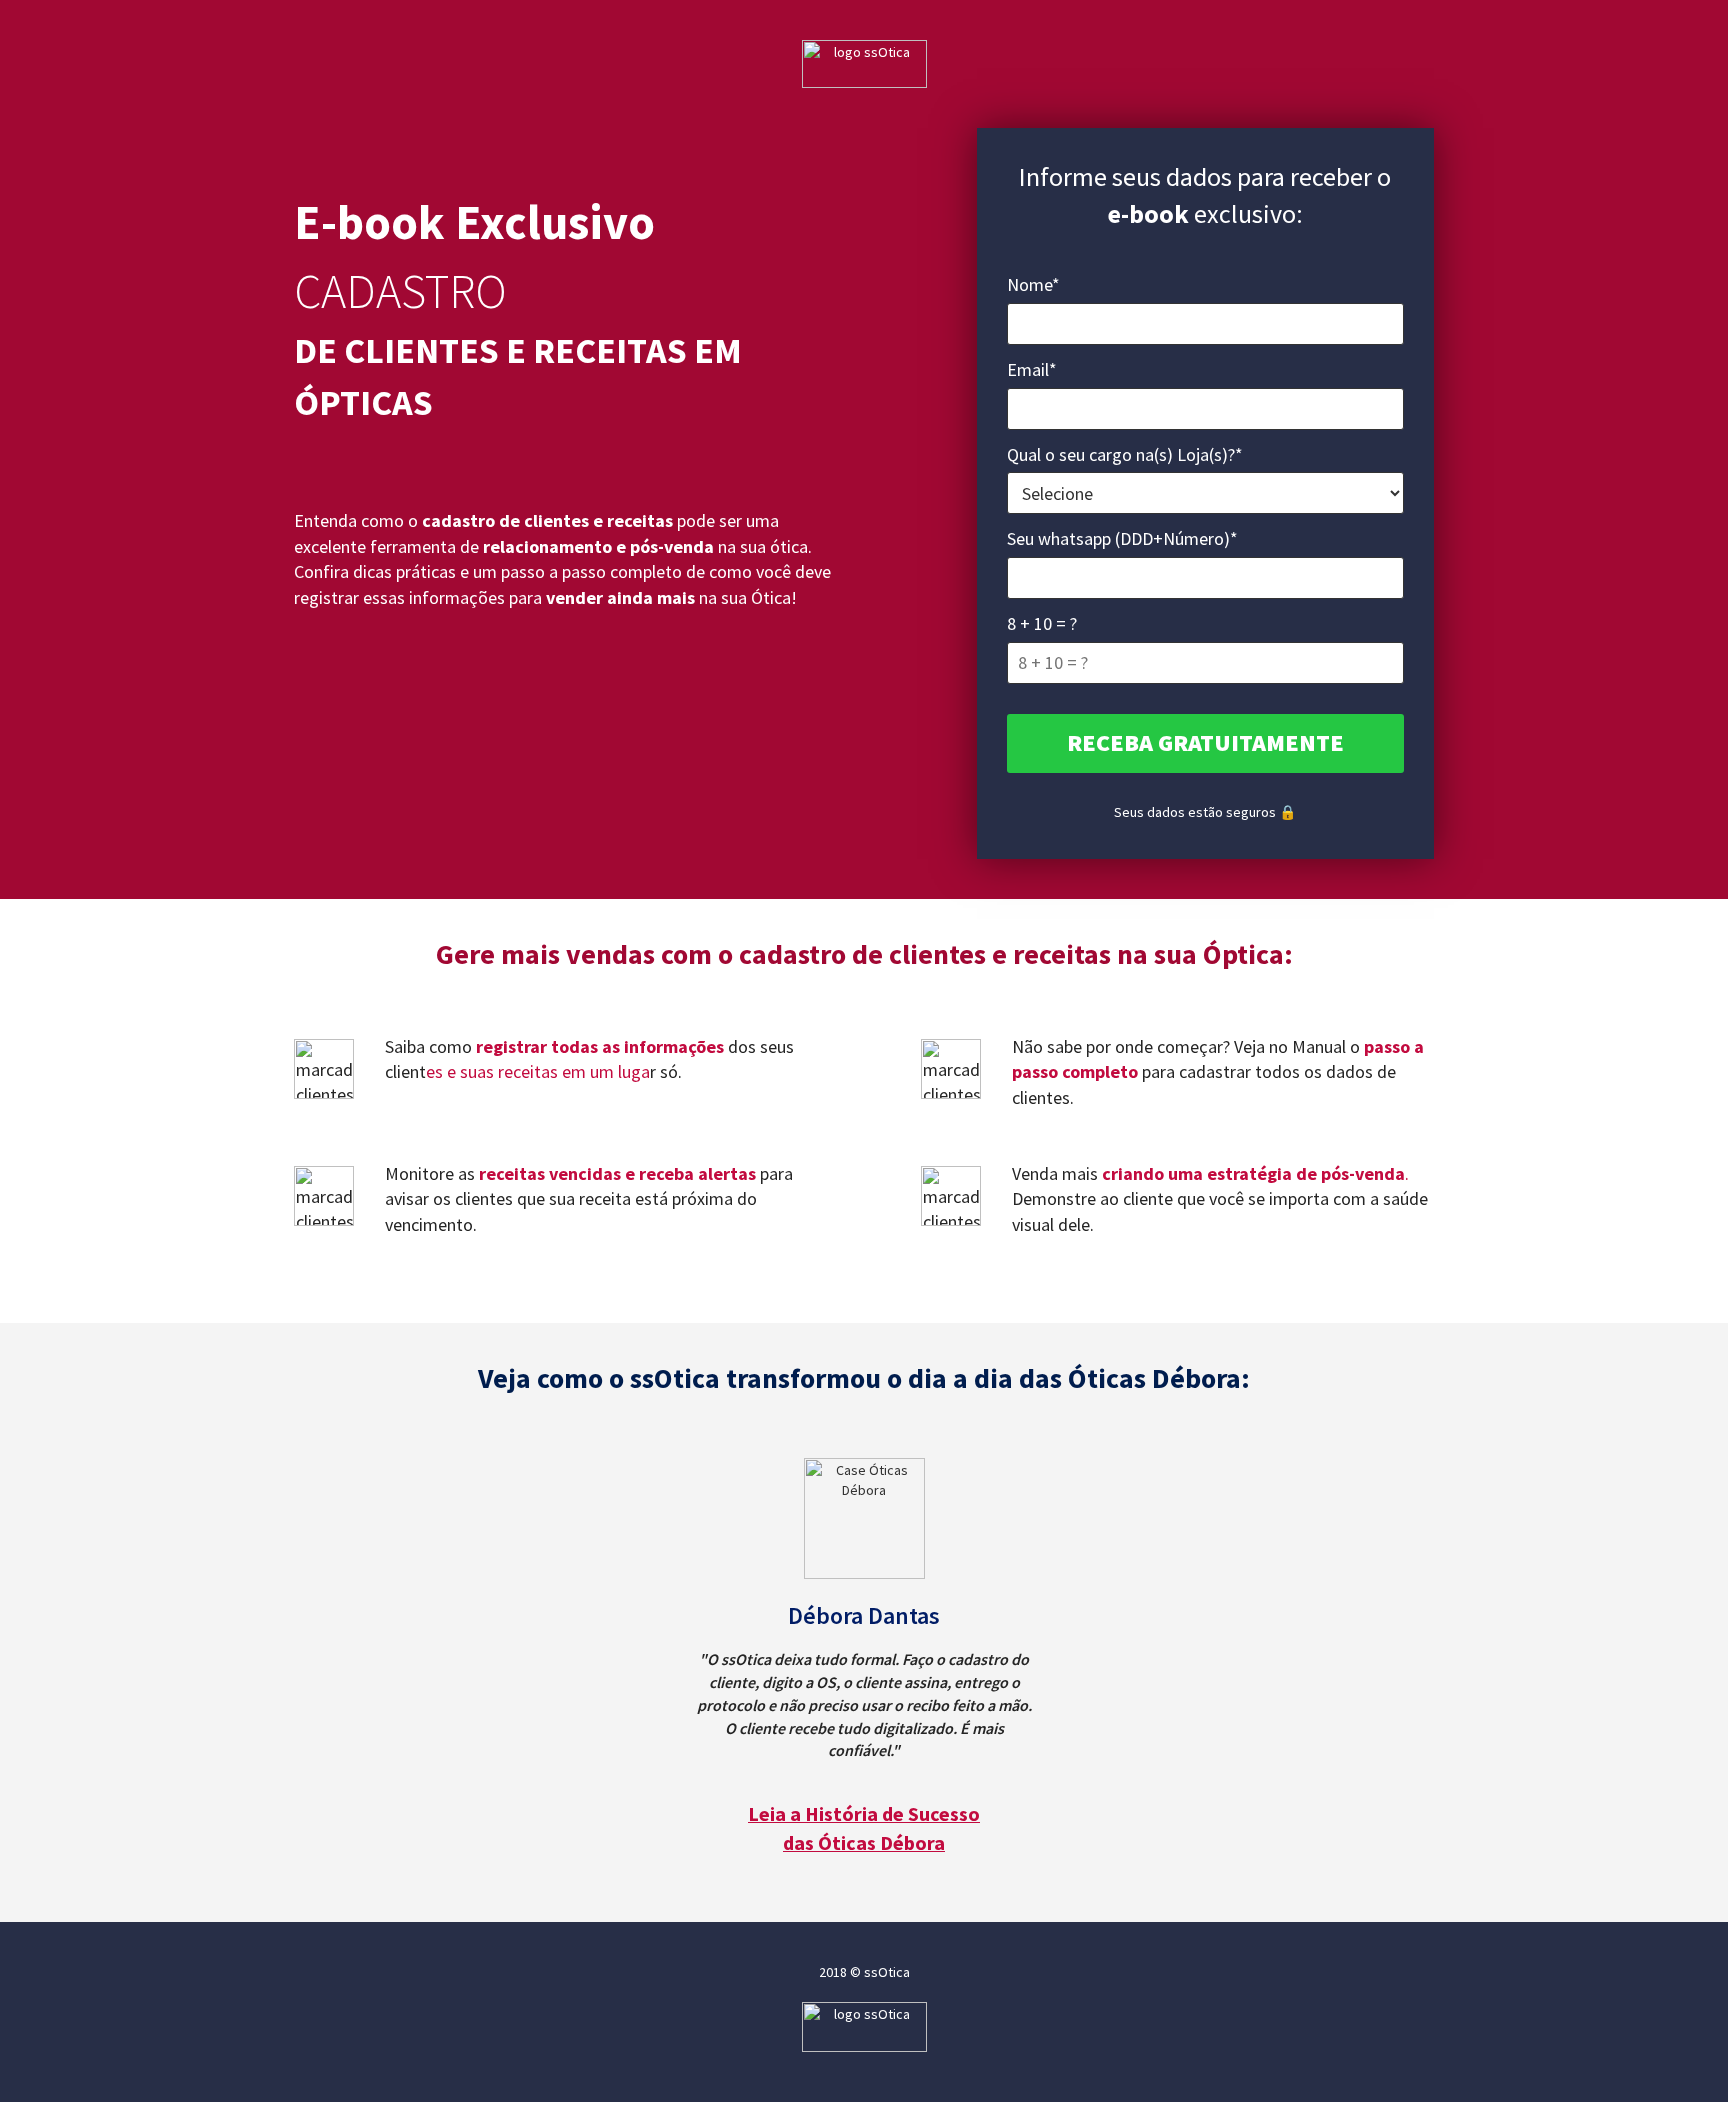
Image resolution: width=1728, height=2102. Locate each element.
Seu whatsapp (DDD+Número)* (1122, 538)
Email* (1032, 369)
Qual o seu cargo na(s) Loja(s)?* (1125, 454)
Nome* (1033, 284)
